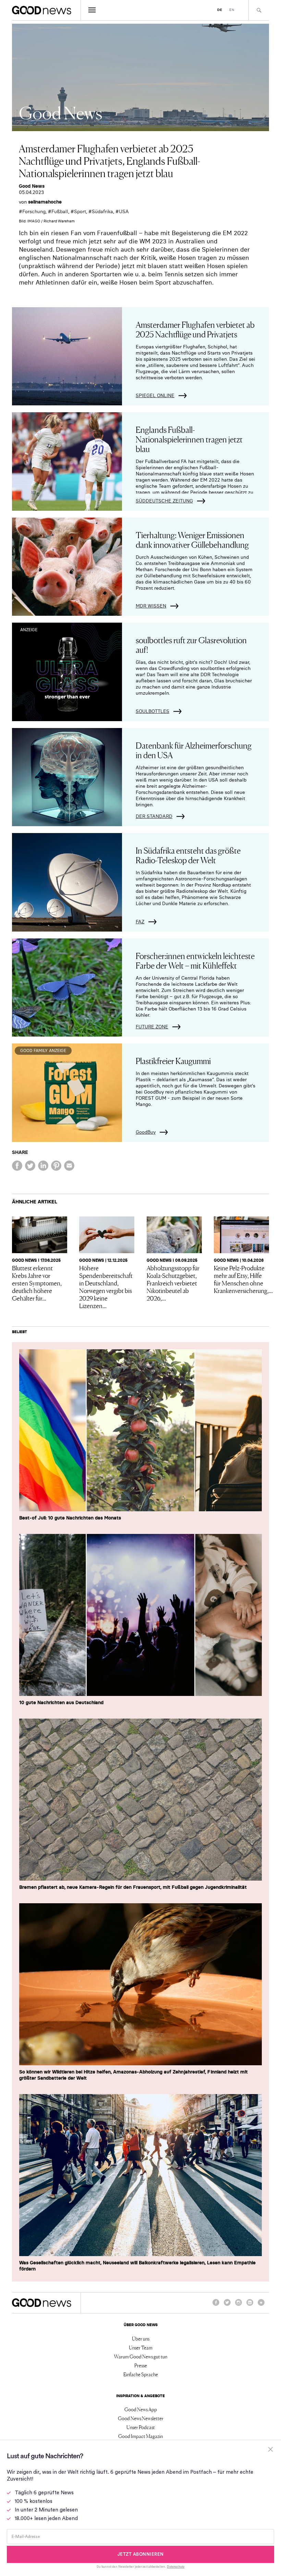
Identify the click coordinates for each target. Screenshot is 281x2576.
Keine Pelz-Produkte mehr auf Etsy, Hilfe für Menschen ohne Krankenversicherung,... (243, 1279)
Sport (80, 211)
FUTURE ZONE (152, 1027)
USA (124, 211)
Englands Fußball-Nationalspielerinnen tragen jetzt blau (189, 439)
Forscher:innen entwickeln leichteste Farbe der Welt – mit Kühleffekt (195, 960)
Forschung (34, 211)
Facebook (216, 2306)
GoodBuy (146, 1132)
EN (232, 10)
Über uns (141, 2338)
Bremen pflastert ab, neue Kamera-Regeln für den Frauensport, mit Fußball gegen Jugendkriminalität (133, 1887)
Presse (141, 2365)
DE (220, 10)
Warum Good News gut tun (141, 2356)
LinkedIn (250, 2306)
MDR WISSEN (151, 606)
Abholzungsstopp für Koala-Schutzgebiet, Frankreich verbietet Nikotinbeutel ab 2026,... (173, 1283)
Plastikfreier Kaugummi (173, 1060)
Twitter (227, 2306)
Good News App (141, 2409)
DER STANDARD (154, 816)
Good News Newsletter (141, 2418)
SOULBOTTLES (152, 711)
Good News (32, 186)
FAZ (140, 922)
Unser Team (141, 2347)
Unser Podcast (141, 2427)
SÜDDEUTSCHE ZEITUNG (164, 501)
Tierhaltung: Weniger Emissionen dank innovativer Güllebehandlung (192, 539)
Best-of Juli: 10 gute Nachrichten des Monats (70, 1518)
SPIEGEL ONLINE (155, 395)
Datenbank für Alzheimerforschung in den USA (194, 750)
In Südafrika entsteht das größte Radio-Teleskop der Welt (188, 855)
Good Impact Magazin (140, 2436)
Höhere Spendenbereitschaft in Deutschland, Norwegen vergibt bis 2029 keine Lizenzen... (106, 1286)
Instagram (239, 2306)
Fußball (60, 211)
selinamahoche (45, 202)
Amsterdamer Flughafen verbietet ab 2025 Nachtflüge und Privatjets (195, 329)
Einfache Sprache (141, 2374)
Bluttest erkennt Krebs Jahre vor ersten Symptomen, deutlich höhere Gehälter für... (37, 1283)
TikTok (261, 2306)
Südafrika (102, 211)
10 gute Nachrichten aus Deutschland (61, 1702)
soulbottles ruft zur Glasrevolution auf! (191, 644)
